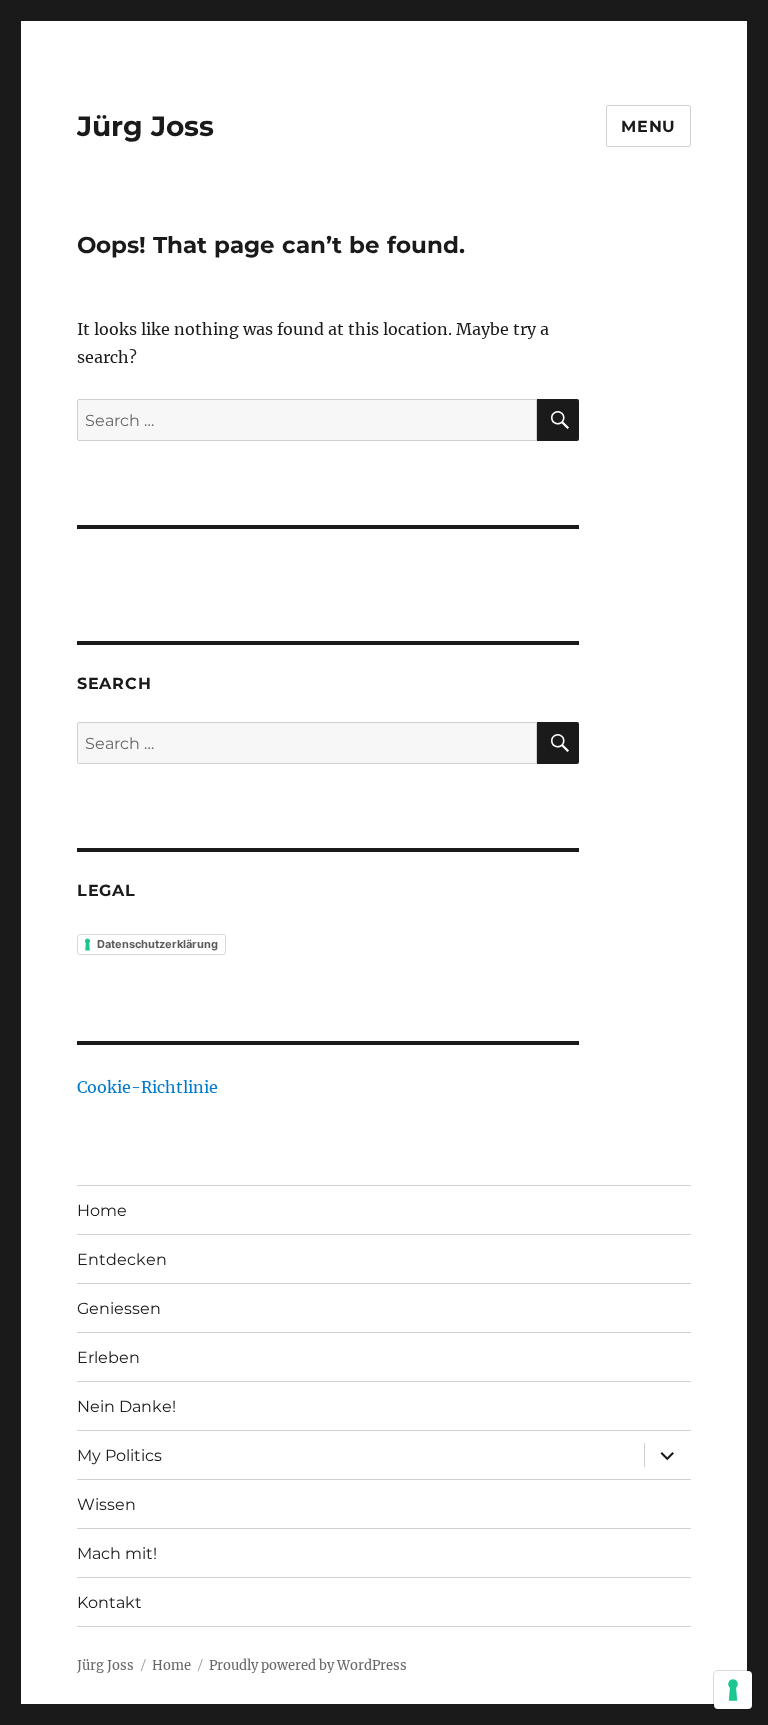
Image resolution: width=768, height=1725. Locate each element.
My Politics (119, 1455)
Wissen (106, 1504)
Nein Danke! (126, 1406)
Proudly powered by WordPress (308, 1665)
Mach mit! (117, 1553)
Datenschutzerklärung (157, 944)
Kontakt (109, 1602)
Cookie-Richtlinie (147, 1087)
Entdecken (122, 1259)
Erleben (108, 1357)
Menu (648, 126)
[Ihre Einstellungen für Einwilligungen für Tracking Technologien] (733, 1690)
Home (102, 1210)
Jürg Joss (145, 126)
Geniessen (119, 1308)
